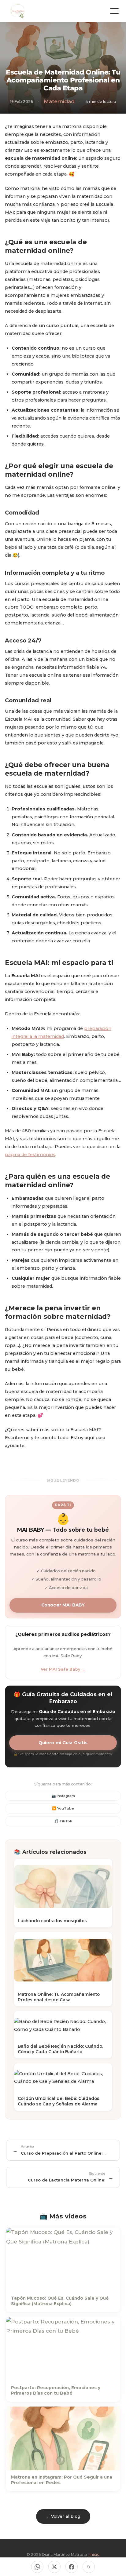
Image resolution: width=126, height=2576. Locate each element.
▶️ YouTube (63, 1808)
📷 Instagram (63, 1796)
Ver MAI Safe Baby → (63, 1669)
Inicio (95, 2554)
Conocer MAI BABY (63, 1605)
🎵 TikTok (63, 1821)
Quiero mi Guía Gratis (63, 1743)
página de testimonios (30, 1155)
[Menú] (114, 11)
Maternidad (59, 101)
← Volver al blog (63, 2516)
